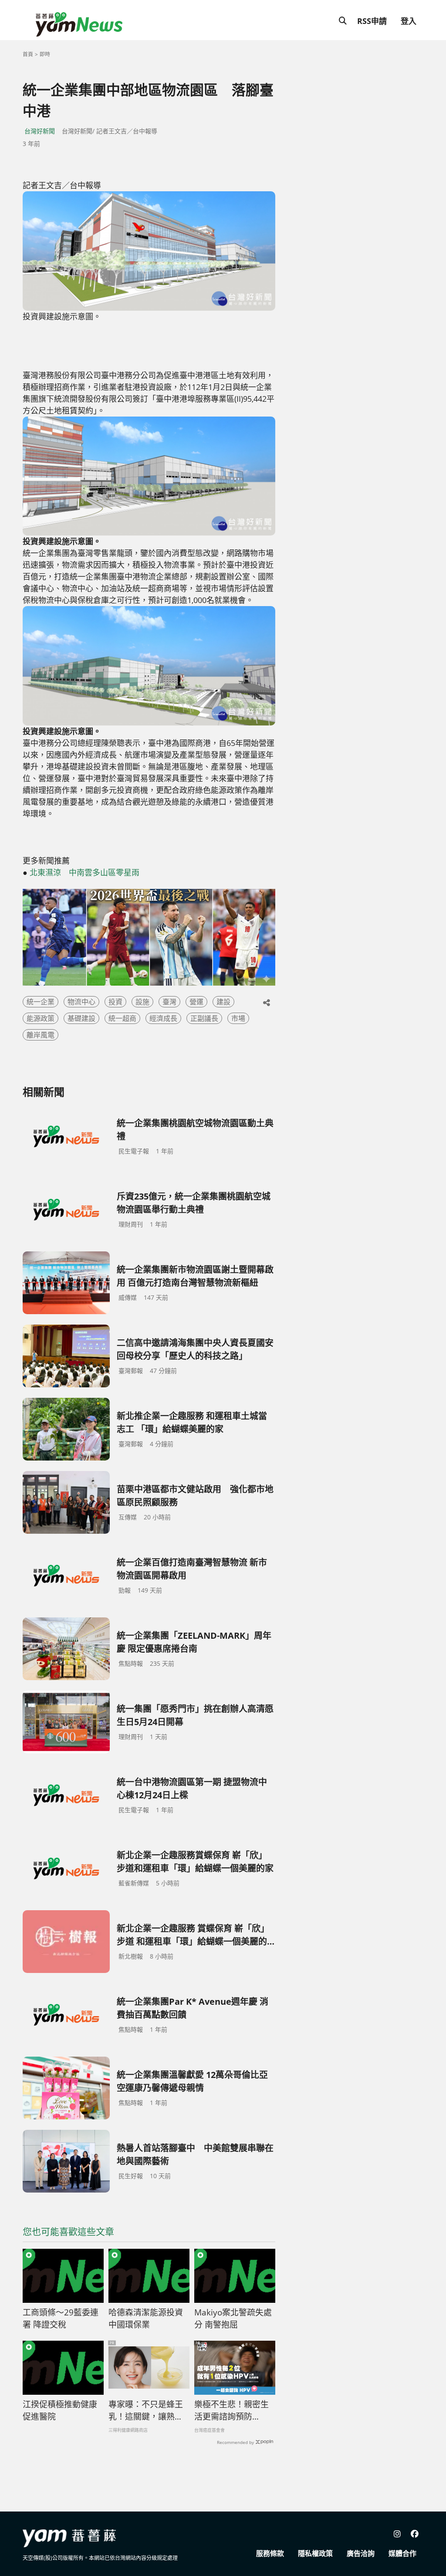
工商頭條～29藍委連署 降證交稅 (61, 2319)
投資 (115, 1002)
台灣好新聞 (40, 131)
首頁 (28, 54)
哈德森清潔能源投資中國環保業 (146, 2319)
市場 (238, 1018)
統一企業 (41, 1002)
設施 (142, 1002)
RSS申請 (372, 21)
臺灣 (169, 1002)
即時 (45, 54)
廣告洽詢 (361, 2553)
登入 (409, 21)
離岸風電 (41, 1035)
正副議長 (204, 1018)
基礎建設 (81, 1018)
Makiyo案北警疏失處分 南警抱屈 (233, 2319)
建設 (223, 1002)
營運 (196, 1002)
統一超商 (122, 1018)
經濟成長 (163, 1018)
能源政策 (41, 1018)
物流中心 (81, 1002)
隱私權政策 (315, 2553)
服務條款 (270, 2553)
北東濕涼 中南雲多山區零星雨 (84, 872)
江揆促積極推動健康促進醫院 (60, 2411)
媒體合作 (402, 2553)
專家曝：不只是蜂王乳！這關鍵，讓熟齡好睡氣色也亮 (146, 2411)
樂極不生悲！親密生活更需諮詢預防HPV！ (231, 2411)
